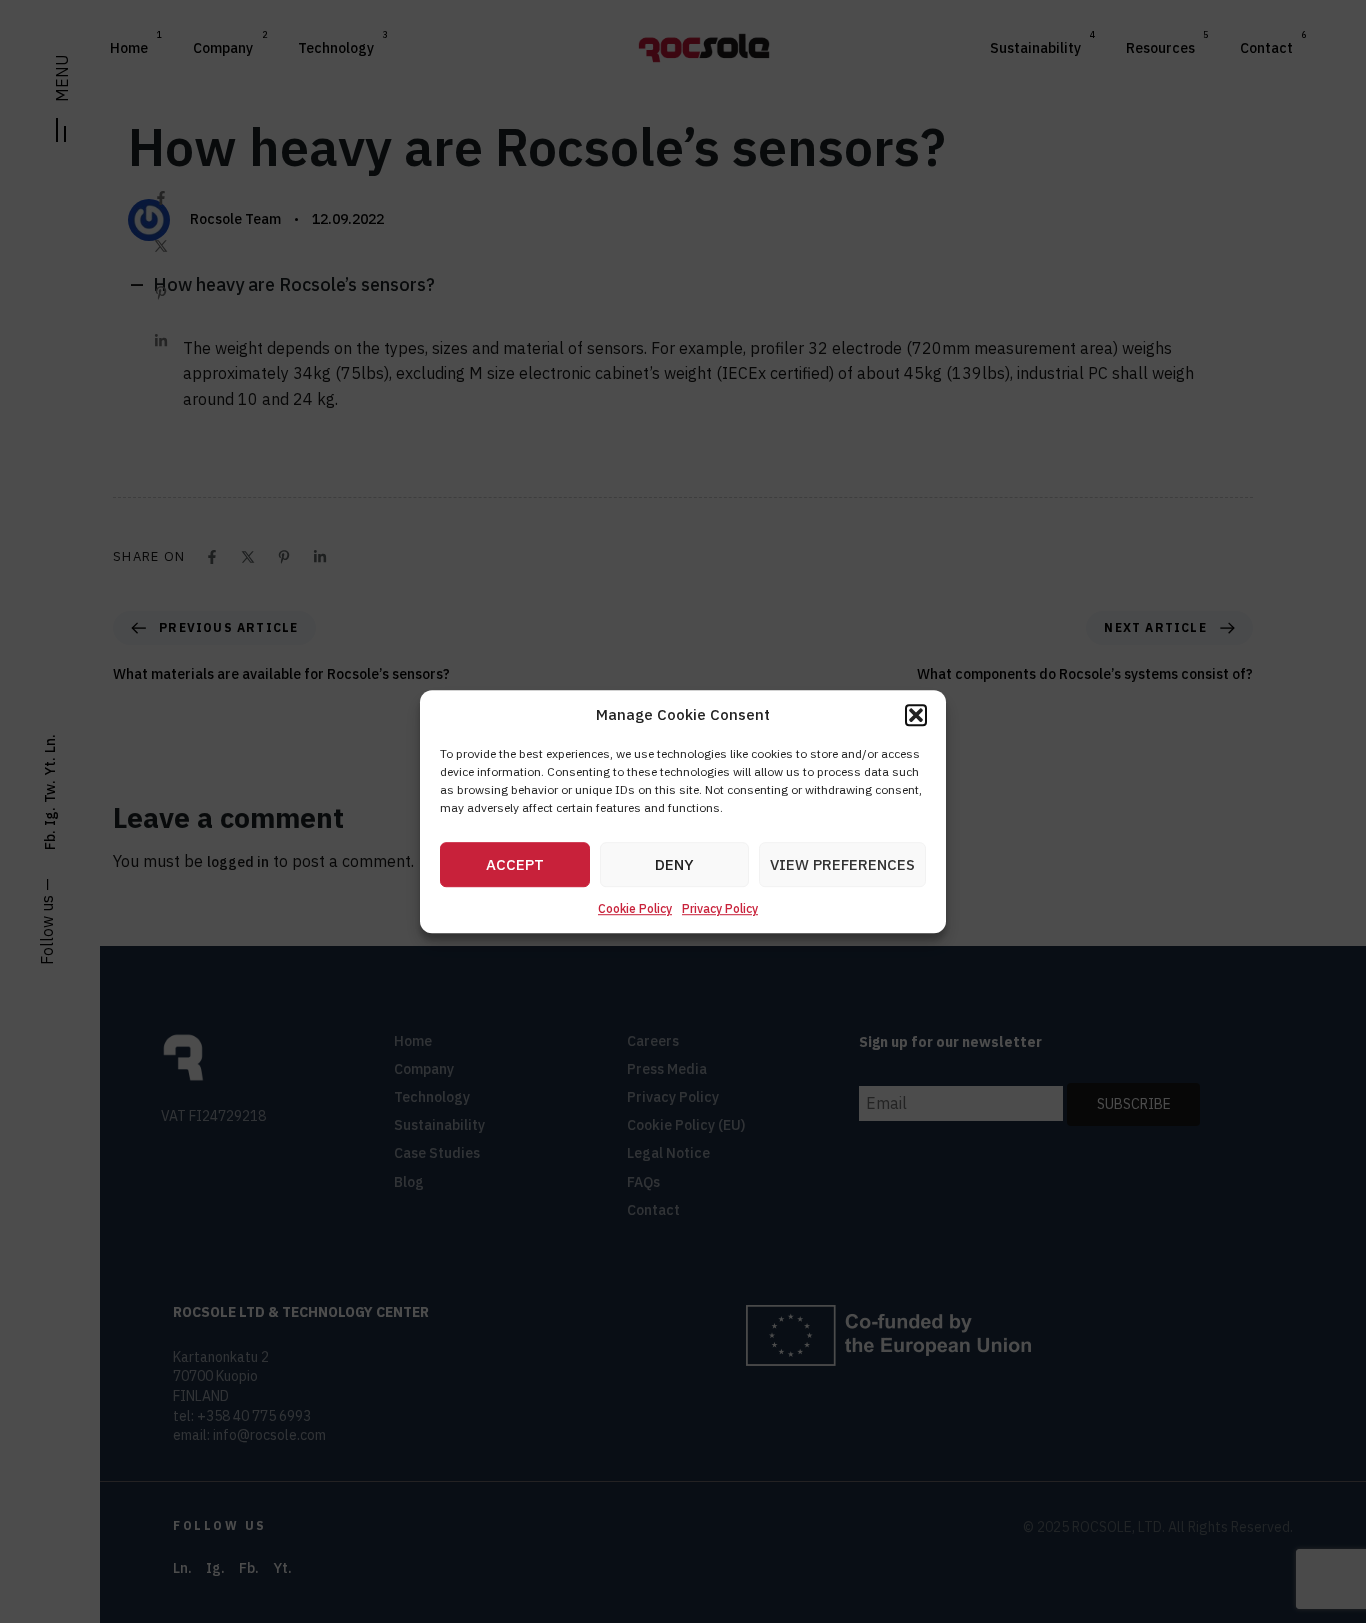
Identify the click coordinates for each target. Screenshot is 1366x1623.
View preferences (842, 864)
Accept (515, 864)
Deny (674, 864)
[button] (916, 715)
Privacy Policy (720, 909)
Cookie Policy (635, 909)
